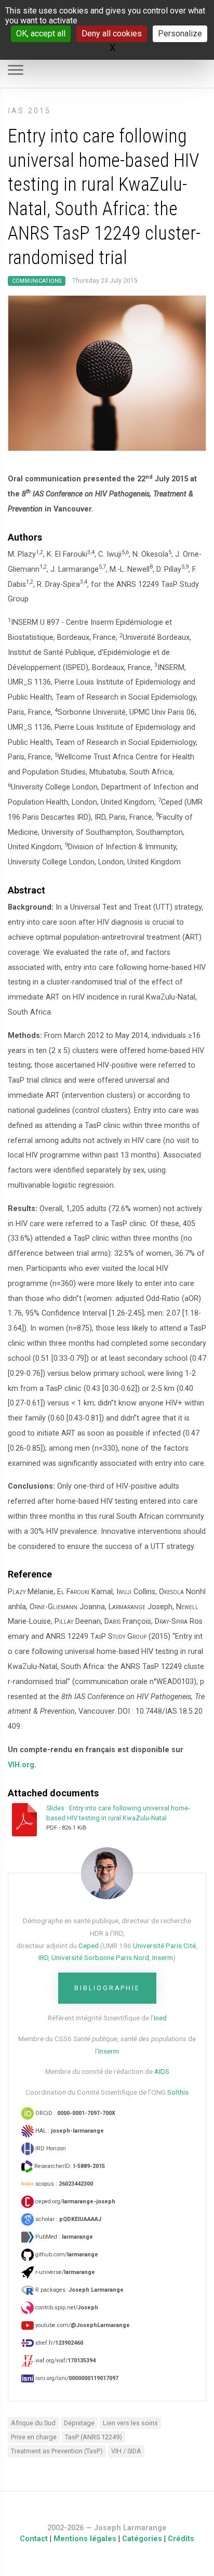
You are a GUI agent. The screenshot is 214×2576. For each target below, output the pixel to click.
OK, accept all (41, 34)
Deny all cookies (112, 34)
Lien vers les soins (130, 2423)
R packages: (79, 2290)
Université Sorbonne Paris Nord (100, 1957)
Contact (34, 2539)
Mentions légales (85, 2539)
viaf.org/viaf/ (65, 2361)
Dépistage (79, 2423)
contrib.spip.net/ (66, 2308)
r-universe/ (64, 2272)
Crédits (181, 2539)
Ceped (89, 1946)
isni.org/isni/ (76, 2378)
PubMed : (63, 2237)
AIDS (162, 2071)
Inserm (163, 1957)
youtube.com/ (82, 2325)
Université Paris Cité (164, 1946)
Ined (160, 2018)
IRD (43, 1957)
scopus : (63, 2184)
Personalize (180, 34)
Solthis (178, 2092)
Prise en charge (34, 2437)
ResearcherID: (69, 2166)
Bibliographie (107, 1988)
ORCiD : (75, 2113)
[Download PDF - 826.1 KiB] (27, 1819)
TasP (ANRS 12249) (93, 2437)
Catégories (142, 2539)
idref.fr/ (58, 2343)
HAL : (69, 2131)
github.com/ (66, 2255)
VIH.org (21, 1765)
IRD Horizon (50, 2148)
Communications (37, 281)
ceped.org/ (75, 2202)
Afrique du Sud (33, 2423)
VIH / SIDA (126, 2451)
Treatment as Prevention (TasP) (57, 2451)
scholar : (68, 2219)
